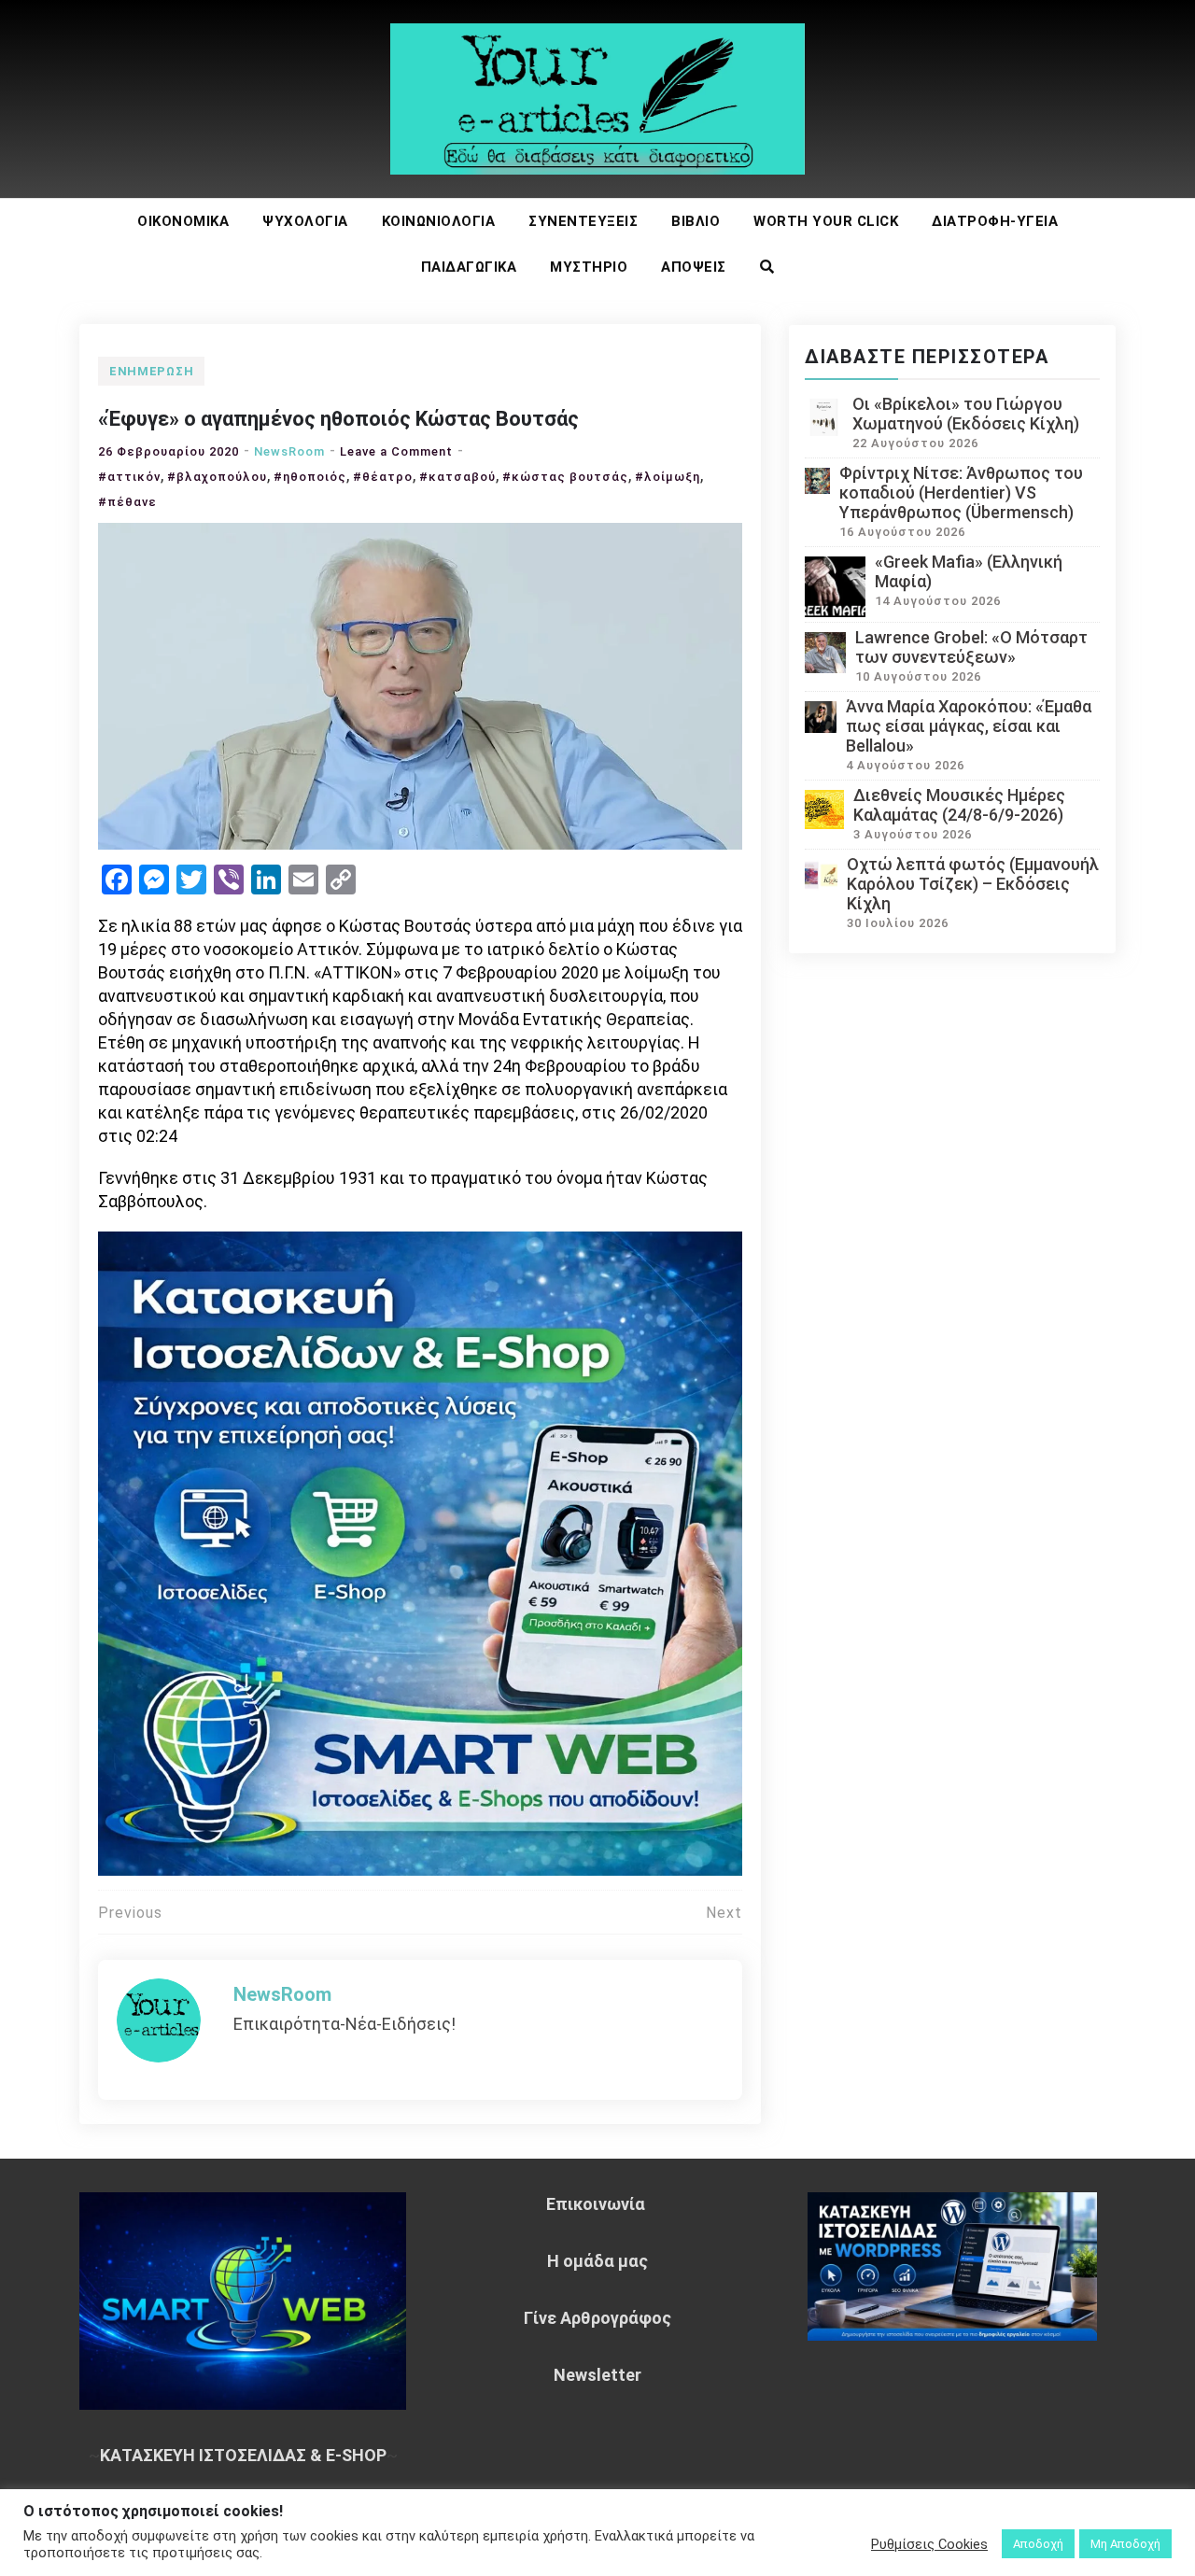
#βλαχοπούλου (217, 477)
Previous (130, 1913)
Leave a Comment (396, 451)
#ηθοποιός (310, 477)
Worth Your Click (826, 221)
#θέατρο (383, 477)
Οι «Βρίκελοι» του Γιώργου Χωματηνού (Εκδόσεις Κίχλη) (966, 414)
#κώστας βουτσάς (565, 477)
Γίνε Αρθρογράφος (597, 2318)
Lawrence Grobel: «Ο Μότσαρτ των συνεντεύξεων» (971, 647)
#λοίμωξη (668, 477)
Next (724, 1913)
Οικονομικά (183, 221)
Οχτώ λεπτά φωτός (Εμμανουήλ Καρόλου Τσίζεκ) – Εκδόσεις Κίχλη (973, 884)
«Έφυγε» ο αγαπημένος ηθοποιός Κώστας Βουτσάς (338, 419)
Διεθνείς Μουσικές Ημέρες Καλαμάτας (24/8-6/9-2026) (959, 805)
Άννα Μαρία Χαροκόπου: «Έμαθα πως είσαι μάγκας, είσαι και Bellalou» (969, 726)
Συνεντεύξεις (583, 221)
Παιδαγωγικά (469, 267)
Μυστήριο (589, 267)
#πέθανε (127, 502)
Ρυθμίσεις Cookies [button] (929, 2544)
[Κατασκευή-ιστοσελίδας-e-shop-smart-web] (420, 1551)
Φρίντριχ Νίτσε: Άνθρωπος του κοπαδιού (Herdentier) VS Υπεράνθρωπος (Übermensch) (961, 493)
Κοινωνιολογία (439, 221)
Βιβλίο (696, 221)
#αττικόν (129, 477)
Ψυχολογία (305, 221)
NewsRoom (289, 451)
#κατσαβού (457, 477)
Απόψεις (694, 267)
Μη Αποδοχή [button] (1125, 2544)
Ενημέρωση (151, 371)
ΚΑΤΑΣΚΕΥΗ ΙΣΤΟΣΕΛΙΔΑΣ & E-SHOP (243, 2455)
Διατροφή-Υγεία (995, 221)
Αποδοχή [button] (1038, 2544)
